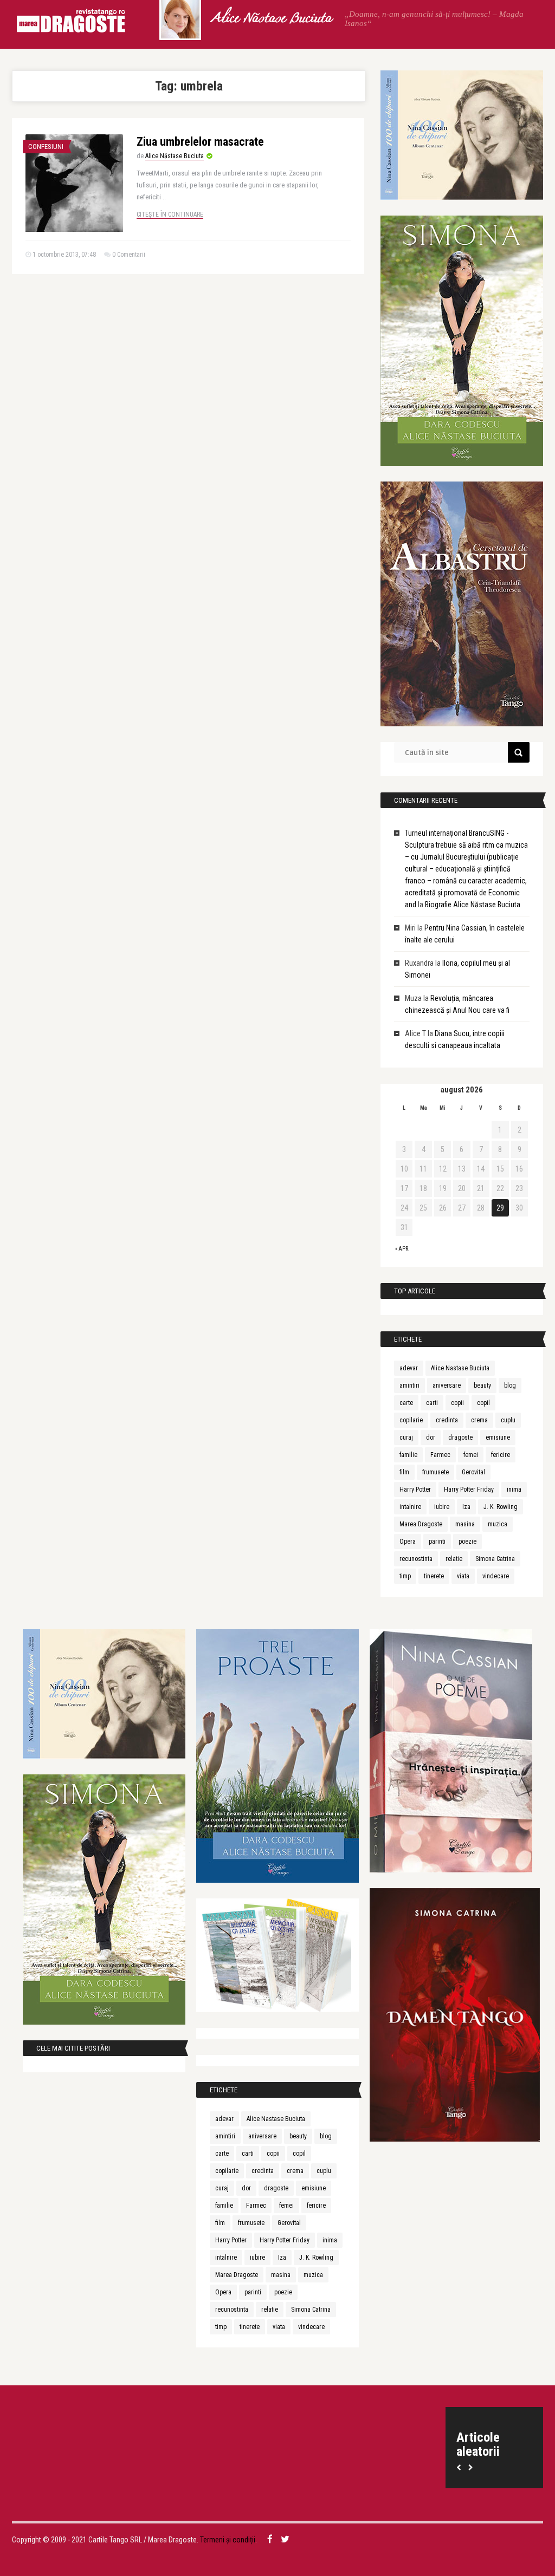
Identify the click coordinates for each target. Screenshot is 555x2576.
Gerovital (473, 1472)
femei (471, 1455)
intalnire (410, 1507)
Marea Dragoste (421, 1524)
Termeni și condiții (228, 2540)
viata (463, 1576)
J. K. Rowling (501, 1507)
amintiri (409, 1385)
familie (408, 1455)
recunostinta (416, 1559)
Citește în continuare (170, 214)
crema (479, 1420)
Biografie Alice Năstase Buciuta (473, 905)
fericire (501, 1455)
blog (510, 1385)
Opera (408, 1541)
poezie (467, 1541)
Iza (466, 1507)
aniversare (447, 1385)
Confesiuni (46, 147)
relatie (454, 1559)
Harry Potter (415, 1489)
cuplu (508, 1420)
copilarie (411, 1420)
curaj (406, 1437)
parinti (437, 1541)
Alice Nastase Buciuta (460, 1368)
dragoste (460, 1437)
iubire (442, 1507)
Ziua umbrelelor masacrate (200, 142)
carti (432, 1403)
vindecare (496, 1576)
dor (431, 1437)
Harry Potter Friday (469, 1489)
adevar (409, 1368)
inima (514, 1489)
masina (465, 1524)
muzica (498, 1524)
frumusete (435, 1472)
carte (406, 1403)
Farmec (440, 1455)
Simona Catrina (495, 1559)
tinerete (434, 1576)
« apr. (402, 1249)
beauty (482, 1385)
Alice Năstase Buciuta (271, 19)
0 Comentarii (129, 255)
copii (457, 1403)
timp (405, 1576)
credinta (447, 1420)
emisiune (498, 1437)
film (404, 1472)
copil (483, 1403)
